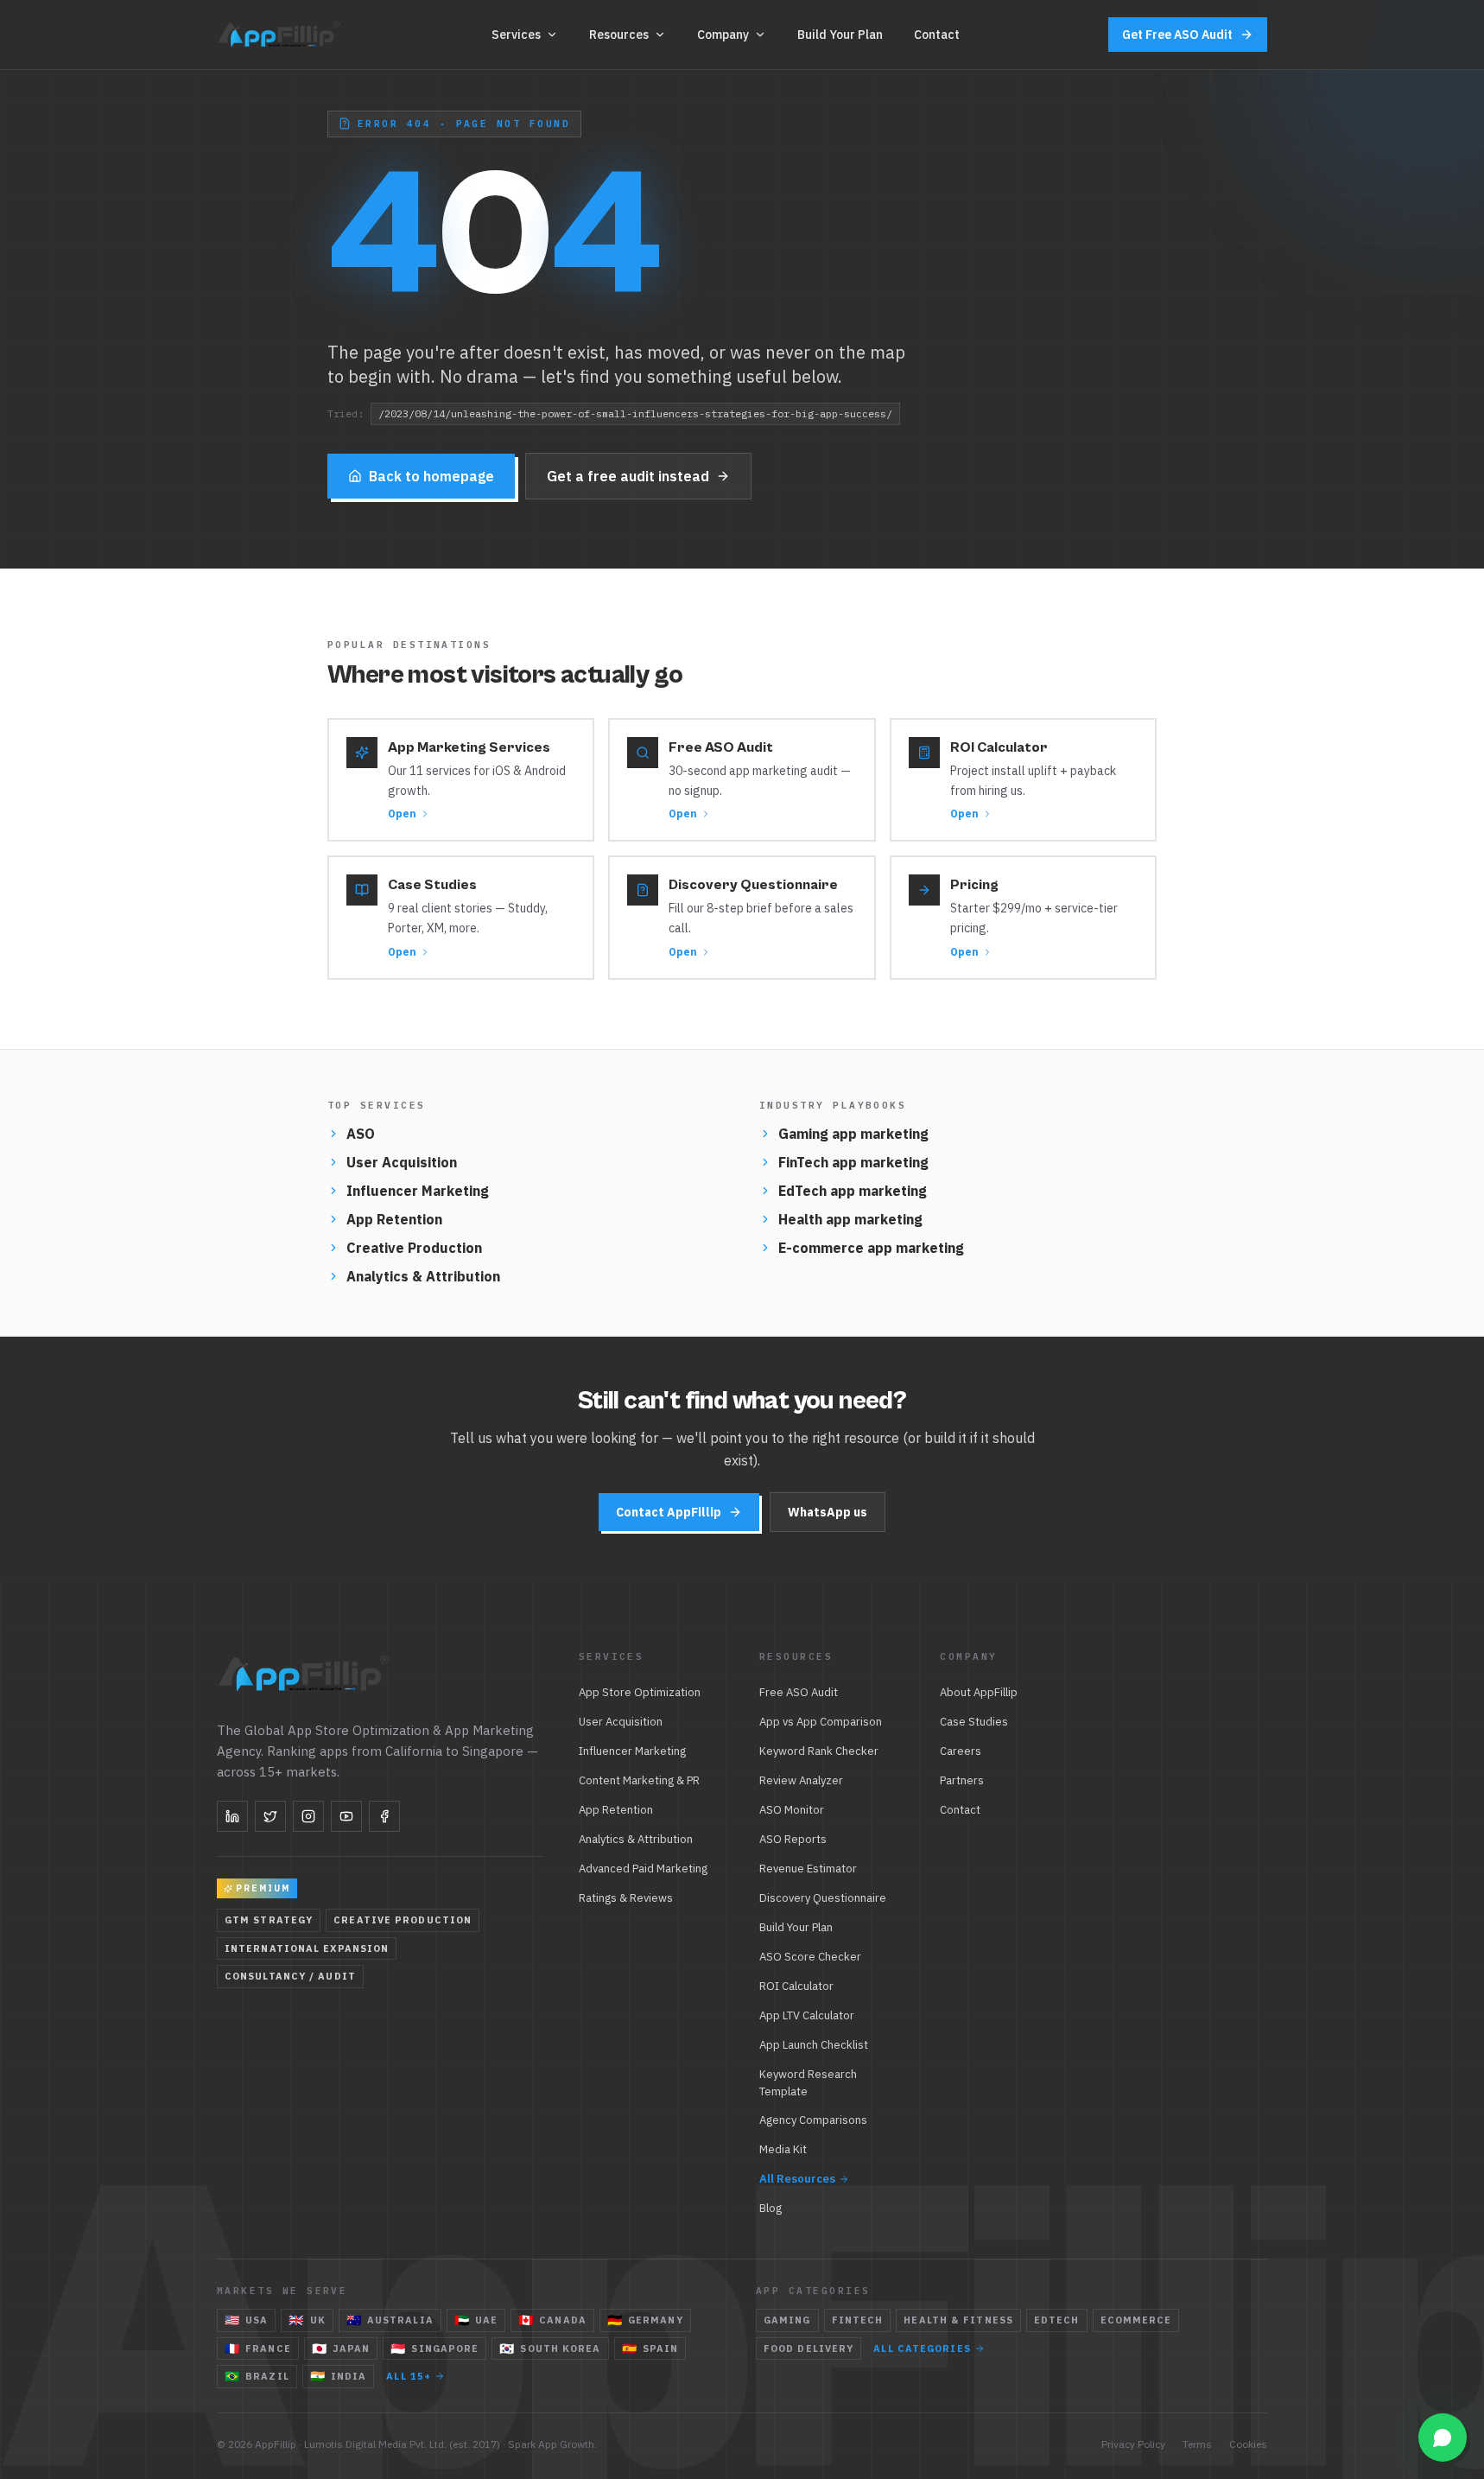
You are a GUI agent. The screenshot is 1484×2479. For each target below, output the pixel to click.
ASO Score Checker (810, 1957)
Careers (961, 1751)
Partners (962, 1780)
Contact (937, 35)
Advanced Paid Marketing (643, 1869)
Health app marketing (850, 1219)
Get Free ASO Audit (1177, 35)
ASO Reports (793, 1839)
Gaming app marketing (853, 1134)
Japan (341, 2349)
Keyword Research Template (808, 2083)
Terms (1197, 2444)
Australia (390, 2320)
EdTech (1057, 2320)
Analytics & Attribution (423, 1276)
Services (516, 35)
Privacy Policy (1133, 2444)
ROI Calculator (796, 1986)
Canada (552, 2320)
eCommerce (1136, 2320)
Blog (771, 2208)
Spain (650, 2349)
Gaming (787, 2320)
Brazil (257, 2376)
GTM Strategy (269, 1920)
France (258, 2349)
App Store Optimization (640, 1692)
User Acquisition (402, 1162)
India (339, 2376)
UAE (476, 2320)
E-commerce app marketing (871, 1248)
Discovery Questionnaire (823, 1898)
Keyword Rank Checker (819, 1751)
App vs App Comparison (821, 1722)
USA (246, 2320)
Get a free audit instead (628, 476)
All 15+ (409, 2376)
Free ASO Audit (799, 1692)
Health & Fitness (958, 2320)
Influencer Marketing (418, 1191)
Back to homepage (431, 476)
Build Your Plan (840, 35)
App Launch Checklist (814, 2045)
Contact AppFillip (669, 1512)
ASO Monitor (792, 1810)
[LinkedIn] (232, 1816)
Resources (619, 35)
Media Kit (783, 2149)
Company (723, 35)
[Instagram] (308, 1816)
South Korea (550, 2349)
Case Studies (974, 1722)
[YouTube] (346, 1816)
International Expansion (307, 1948)
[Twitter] (270, 1816)
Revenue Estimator (808, 1869)
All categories (922, 2349)
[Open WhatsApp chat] (1443, 2438)
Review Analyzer (801, 1780)
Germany (645, 2320)
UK (307, 2320)
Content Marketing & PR (639, 1780)
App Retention (394, 1219)
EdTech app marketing (853, 1191)
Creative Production (414, 1248)
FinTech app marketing (853, 1162)
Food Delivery (809, 2349)
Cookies (1248, 2444)
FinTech (858, 2320)
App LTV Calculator (807, 2015)
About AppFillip (979, 1692)
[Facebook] (384, 1816)
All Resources (797, 2179)
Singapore (434, 2349)
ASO (361, 1134)
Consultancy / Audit (290, 1976)
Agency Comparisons (813, 2120)
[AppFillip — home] (280, 35)
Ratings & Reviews (626, 1898)
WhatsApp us (828, 1512)
